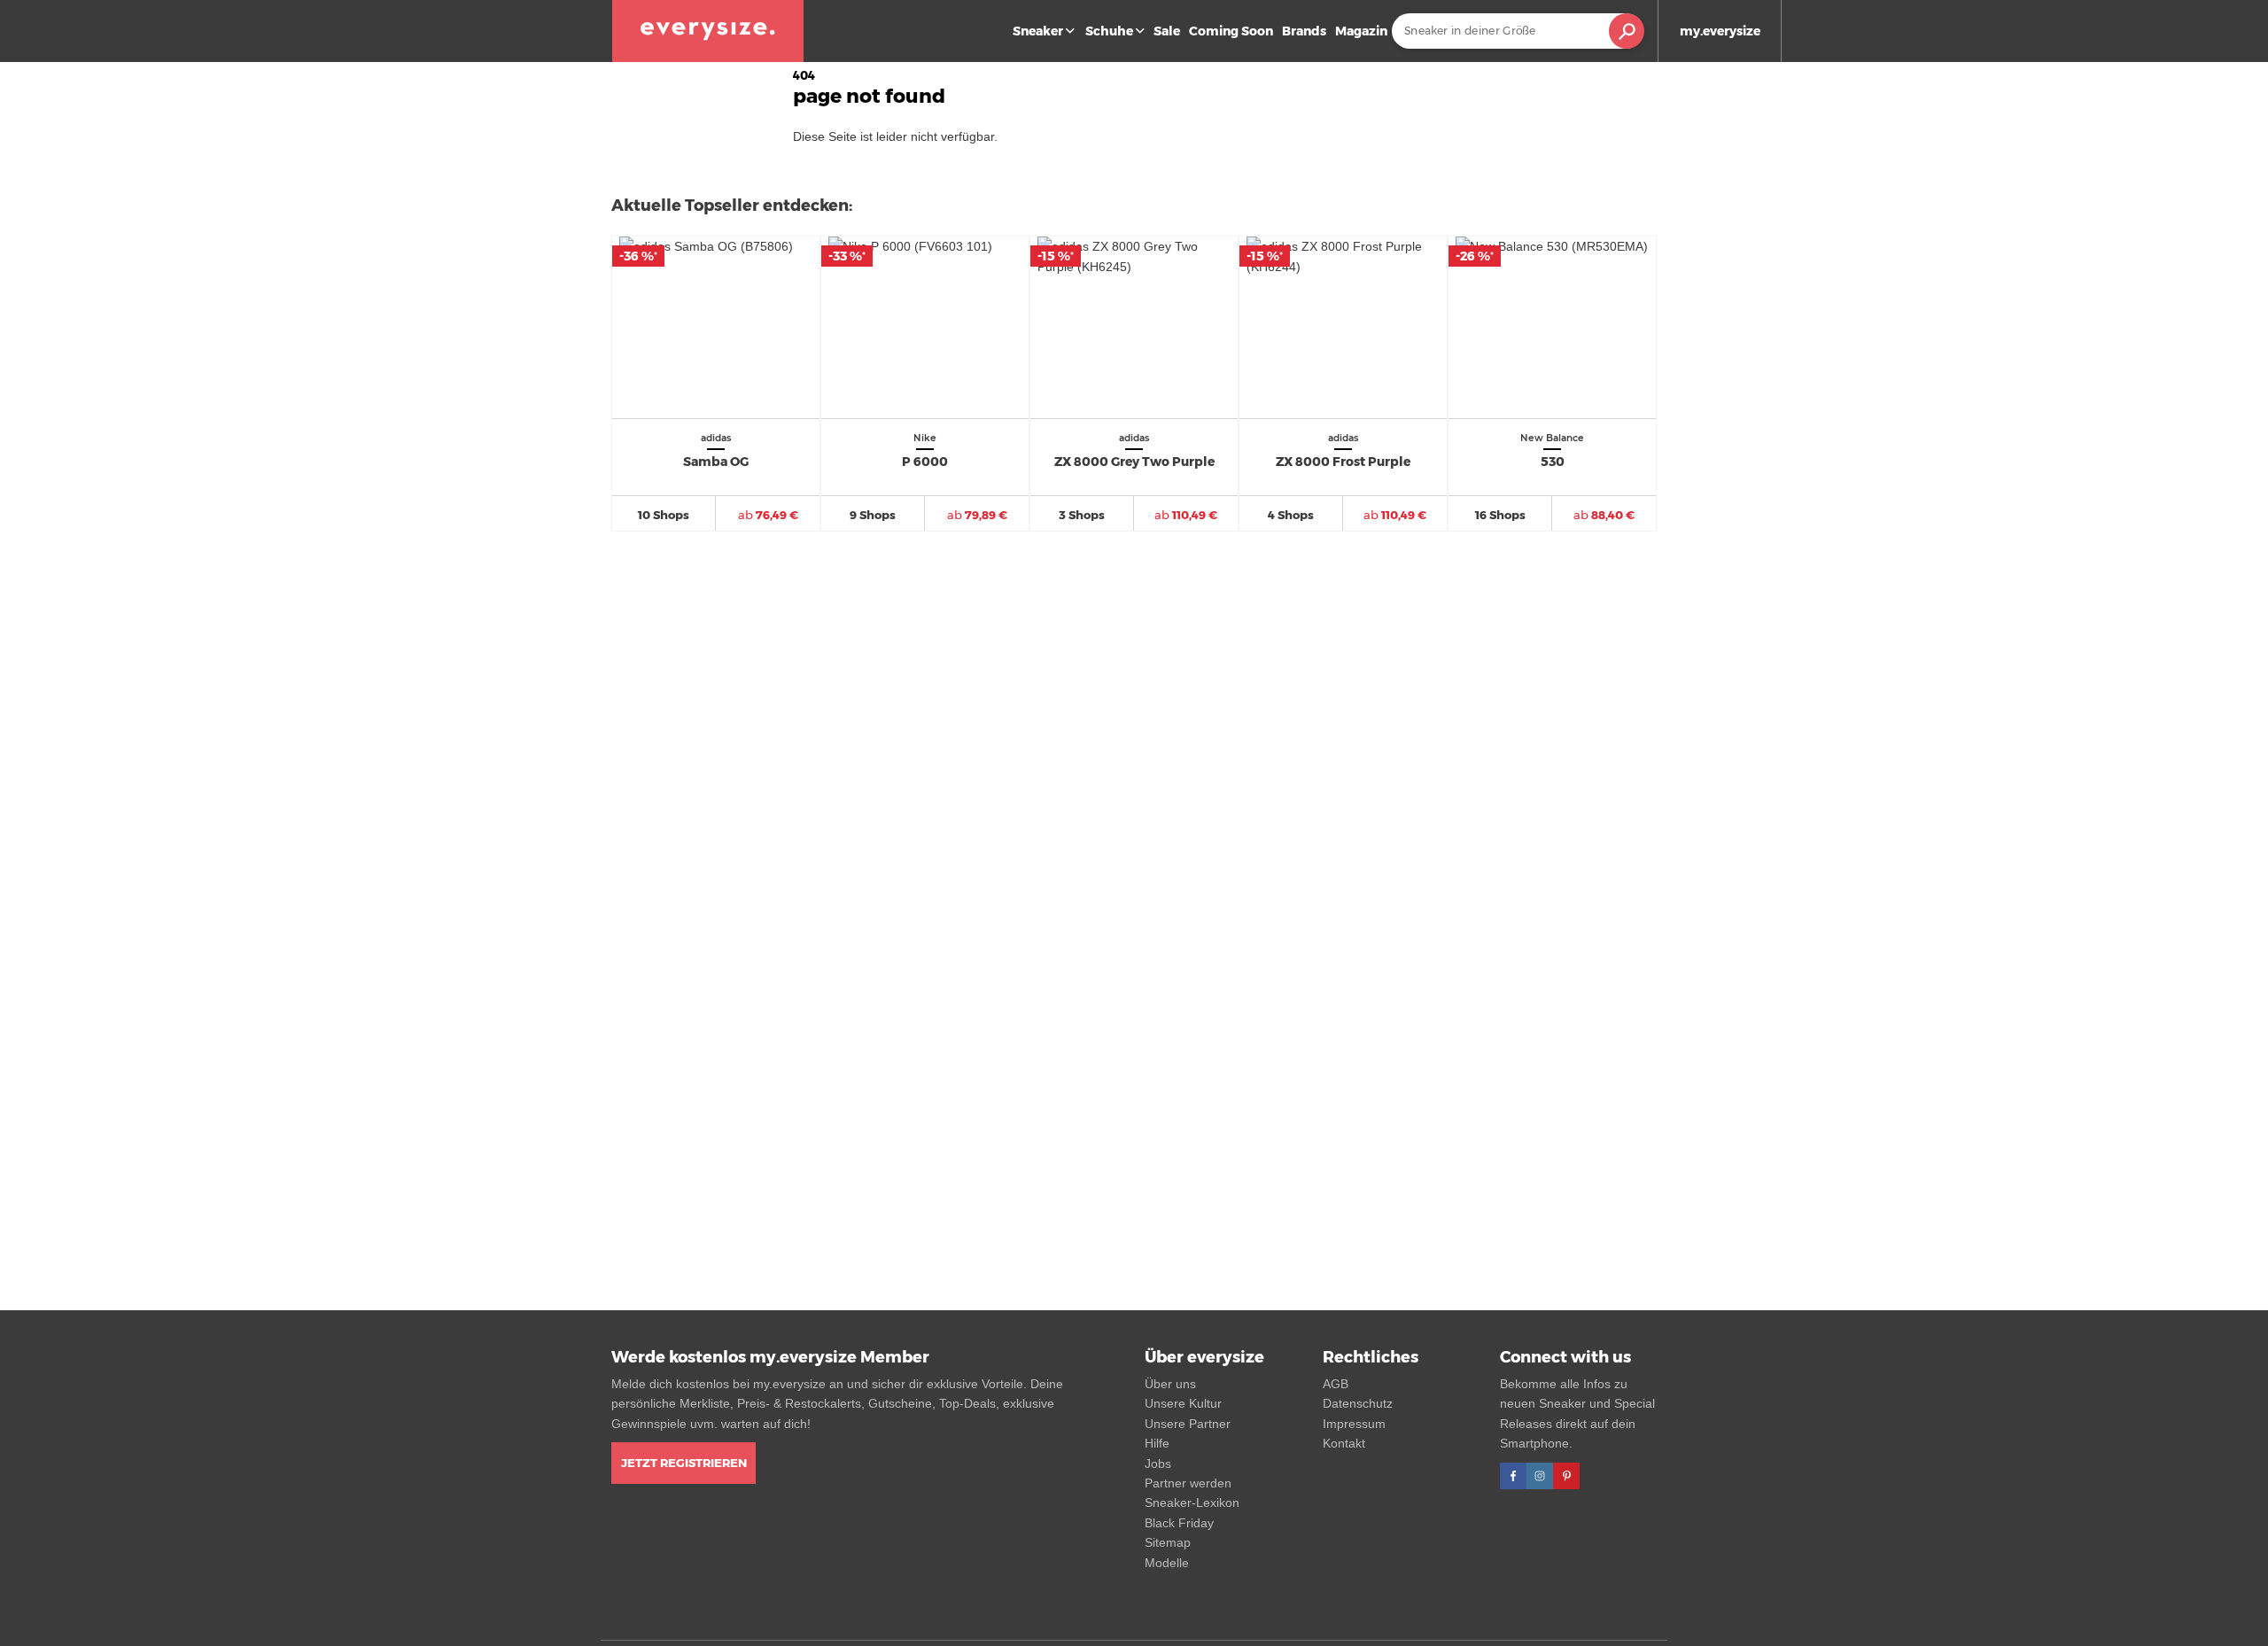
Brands (1304, 31)
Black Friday (1179, 1523)
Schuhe (1109, 31)
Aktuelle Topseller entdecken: (732, 206)
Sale (1167, 31)
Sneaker (1038, 31)
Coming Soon (1231, 31)
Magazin (1361, 31)
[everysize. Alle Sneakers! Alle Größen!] (708, 31)
